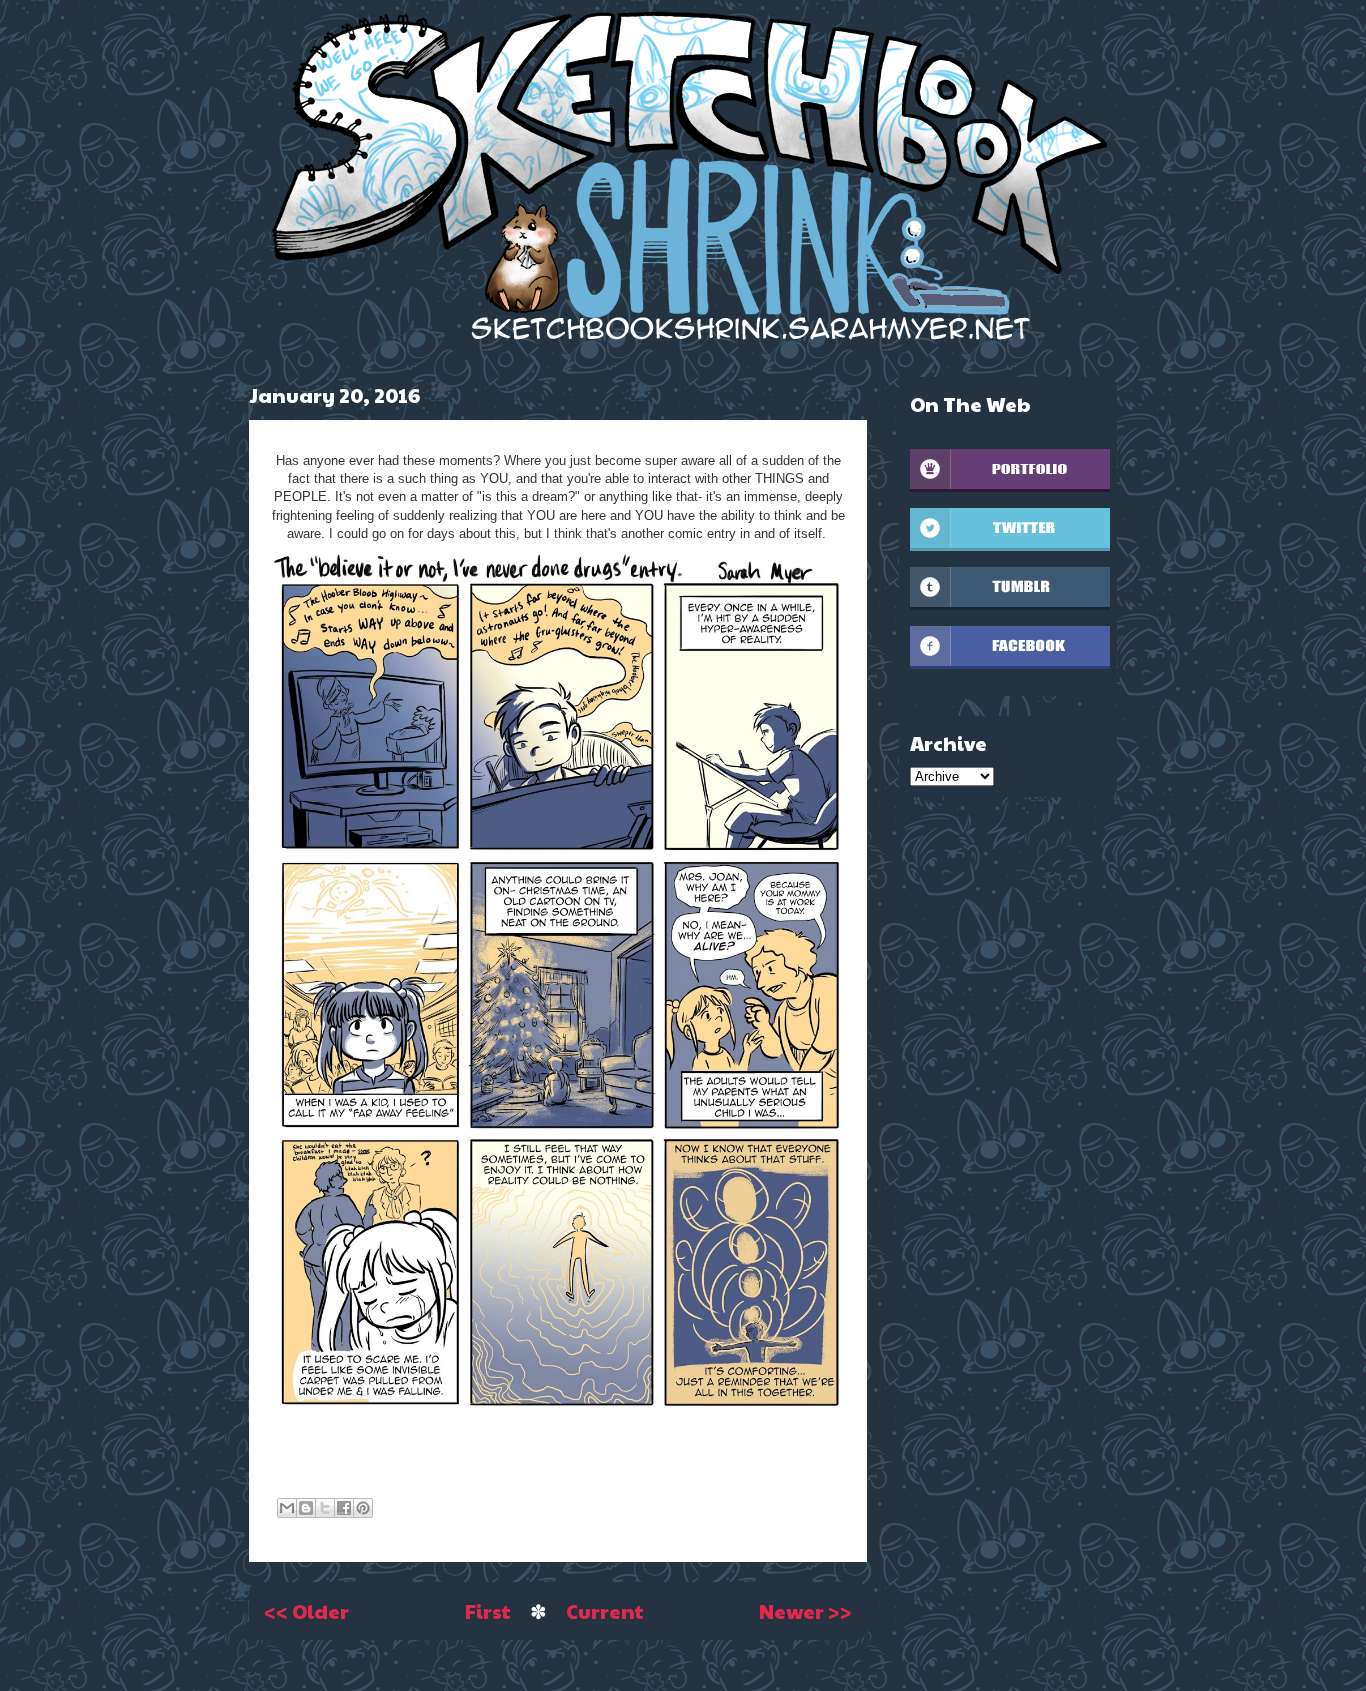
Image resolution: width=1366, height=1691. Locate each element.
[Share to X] (325, 1508)
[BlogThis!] (306, 1508)
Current (605, 1611)
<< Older (306, 1611)
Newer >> (805, 1611)
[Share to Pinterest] (363, 1508)
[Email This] (287, 1508)
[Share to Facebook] (344, 1508)
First (488, 1611)
